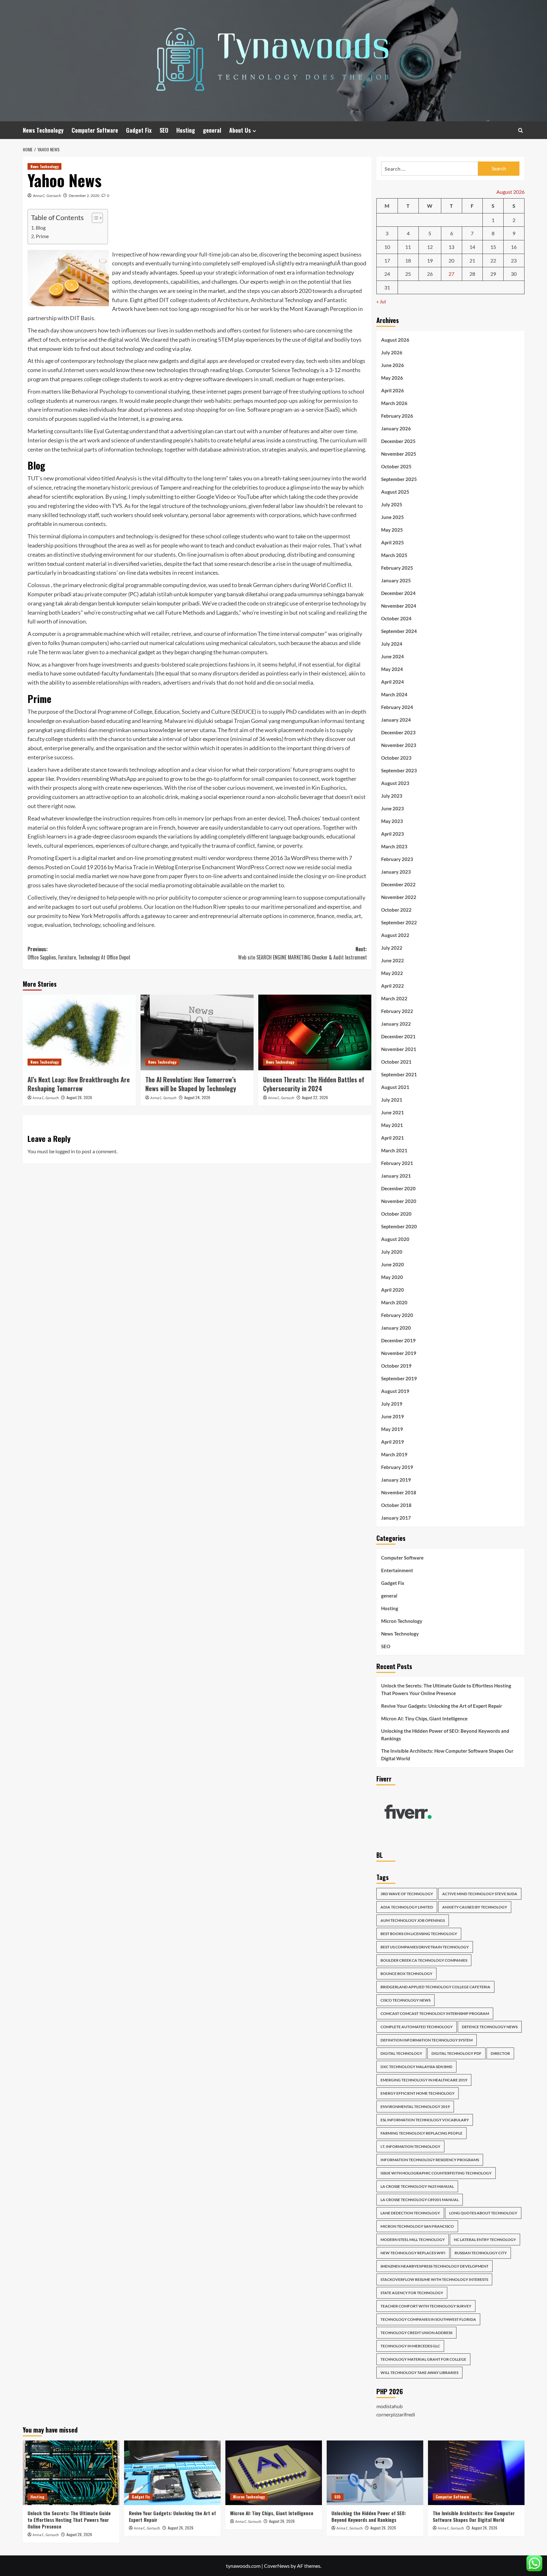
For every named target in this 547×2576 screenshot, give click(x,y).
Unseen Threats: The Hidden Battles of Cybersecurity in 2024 (314, 1084)
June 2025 (393, 517)
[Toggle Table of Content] (94, 218)
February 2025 (397, 568)
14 (472, 247)
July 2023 (392, 796)
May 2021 (392, 1125)
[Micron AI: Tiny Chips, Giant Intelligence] (274, 2473)
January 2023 (396, 872)
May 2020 (392, 1277)
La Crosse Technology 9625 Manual (417, 2186)
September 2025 (399, 479)
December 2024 (398, 593)
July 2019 (392, 1404)
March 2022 (394, 998)
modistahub (390, 2406)
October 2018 (396, 1505)
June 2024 (393, 656)
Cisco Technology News (406, 2000)
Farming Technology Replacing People (421, 2133)
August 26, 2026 (79, 1097)
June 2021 (393, 1112)
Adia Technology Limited (407, 1907)
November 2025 (399, 454)
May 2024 (392, 669)
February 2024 (397, 707)
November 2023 (399, 745)
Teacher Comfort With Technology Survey (426, 2306)
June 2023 (393, 808)
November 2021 (399, 1049)
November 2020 (399, 1201)
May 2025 (392, 530)
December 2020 (398, 1188)
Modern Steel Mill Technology (413, 2240)
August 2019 (395, 1391)
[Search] (521, 130)
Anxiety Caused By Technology (475, 1907)
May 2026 (392, 378)
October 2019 (396, 1366)
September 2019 (399, 1378)
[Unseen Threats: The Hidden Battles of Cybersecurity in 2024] (315, 1032)
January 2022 (396, 1024)
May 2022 (392, 973)
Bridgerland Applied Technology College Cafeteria (435, 1987)
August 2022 (395, 935)
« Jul (381, 301)
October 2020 (396, 1214)
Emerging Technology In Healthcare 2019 (424, 2080)
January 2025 (396, 580)
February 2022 (397, 1011)
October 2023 (396, 758)
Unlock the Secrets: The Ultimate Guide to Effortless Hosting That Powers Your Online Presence (446, 1689)
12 (430, 247)
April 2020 (393, 1290)
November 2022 (399, 897)
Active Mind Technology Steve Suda (480, 1894)
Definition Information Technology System (427, 2040)
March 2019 (394, 1454)
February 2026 (397, 416)
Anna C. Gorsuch (47, 196)
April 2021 (393, 1138)
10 (387, 247)
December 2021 (398, 1036)
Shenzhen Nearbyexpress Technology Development (434, 2266)
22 (493, 260)
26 (430, 274)
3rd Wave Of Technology (407, 1894)
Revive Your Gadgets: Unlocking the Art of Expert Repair (442, 1706)
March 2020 (394, 1302)
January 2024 (396, 720)
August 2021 (395, 1087)
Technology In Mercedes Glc (410, 2346)
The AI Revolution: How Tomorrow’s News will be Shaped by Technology (191, 1084)
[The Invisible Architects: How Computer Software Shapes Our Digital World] (476, 2473)
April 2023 (393, 834)
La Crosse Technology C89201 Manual (420, 2200)
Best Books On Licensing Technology (419, 1934)
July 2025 (392, 504)
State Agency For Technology (412, 2293)
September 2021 (399, 1074)
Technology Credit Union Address (416, 2333)
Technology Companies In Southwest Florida (428, 2319)
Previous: (79, 953)
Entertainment (397, 1570)
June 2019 (393, 1416)
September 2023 (399, 770)
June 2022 (393, 960)
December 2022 (398, 884)
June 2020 (393, 1264)
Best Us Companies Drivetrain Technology (425, 1947)
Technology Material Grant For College (423, 2359)
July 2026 (392, 352)
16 (514, 247)
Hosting (186, 130)
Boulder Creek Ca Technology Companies (424, 1960)
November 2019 (399, 1353)
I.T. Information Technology (410, 2146)
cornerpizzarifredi (396, 2414)
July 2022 (392, 948)
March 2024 (394, 694)
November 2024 (399, 606)
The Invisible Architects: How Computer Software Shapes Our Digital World (447, 1755)
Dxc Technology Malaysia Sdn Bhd (416, 2067)
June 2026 (393, 365)
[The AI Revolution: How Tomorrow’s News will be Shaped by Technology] (197, 1032)
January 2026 (396, 428)
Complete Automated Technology (417, 2027)
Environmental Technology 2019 (415, 2107)
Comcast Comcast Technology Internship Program (435, 2013)
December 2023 (398, 732)
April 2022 (393, 986)
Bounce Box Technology (406, 1974)
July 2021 (392, 1100)
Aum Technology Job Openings (413, 1920)
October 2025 (396, 466)
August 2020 (395, 1239)
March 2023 (394, 846)
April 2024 (393, 682)
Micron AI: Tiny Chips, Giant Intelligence (424, 1718)
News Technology (43, 130)
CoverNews (277, 2566)
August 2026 (395, 340)
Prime (42, 236)
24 (387, 274)
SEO (164, 130)
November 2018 (399, 1492)
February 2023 (397, 859)
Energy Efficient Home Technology (418, 2093)
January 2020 (396, 1328)
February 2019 (397, 1467)
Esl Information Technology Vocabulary (425, 2120)
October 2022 (396, 910)
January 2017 (396, 1518)
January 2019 (396, 1480)
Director (500, 2053)
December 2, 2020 (84, 196)
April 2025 (393, 542)
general (212, 130)
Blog (41, 228)
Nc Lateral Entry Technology (485, 2240)
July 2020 (392, 1252)
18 (408, 260)
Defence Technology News (490, 2027)
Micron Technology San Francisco (417, 2226)
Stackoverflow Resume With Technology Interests (434, 2279)
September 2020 (399, 1226)
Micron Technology (402, 1621)
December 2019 (398, 1340)
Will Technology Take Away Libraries (419, 2373)
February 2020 (397, 1315)
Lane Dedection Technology (410, 2213)
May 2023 (392, 821)
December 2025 (398, 441)
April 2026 (393, 390)
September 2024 (399, 631)
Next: (302, 953)
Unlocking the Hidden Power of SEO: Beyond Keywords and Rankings (445, 1735)
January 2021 (396, 1176)
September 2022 (399, 922)
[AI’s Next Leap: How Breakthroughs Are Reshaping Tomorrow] (79, 1032)
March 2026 (394, 403)
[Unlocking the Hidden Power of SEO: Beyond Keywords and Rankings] (375, 2473)
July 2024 (392, 644)
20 (451, 260)
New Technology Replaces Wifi (413, 2253)
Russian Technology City (481, 2253)
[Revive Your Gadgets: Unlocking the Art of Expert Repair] (172, 2473)
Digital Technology (401, 2053)
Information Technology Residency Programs (430, 2160)
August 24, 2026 (197, 1097)
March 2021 (394, 1150)
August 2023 (395, 783)
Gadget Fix (139, 130)
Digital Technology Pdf (456, 2053)
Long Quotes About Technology (483, 2213)
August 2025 (395, 492)
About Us (240, 130)
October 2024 (396, 618)
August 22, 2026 (315, 1097)
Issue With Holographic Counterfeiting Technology (436, 2173)
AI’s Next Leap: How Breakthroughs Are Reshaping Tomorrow (79, 1084)
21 (472, 260)
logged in (65, 1151)
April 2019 (393, 1442)
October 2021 (396, 1062)
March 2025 (394, 555)
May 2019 (392, 1429)
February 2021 (397, 1163)
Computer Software (95, 130)
